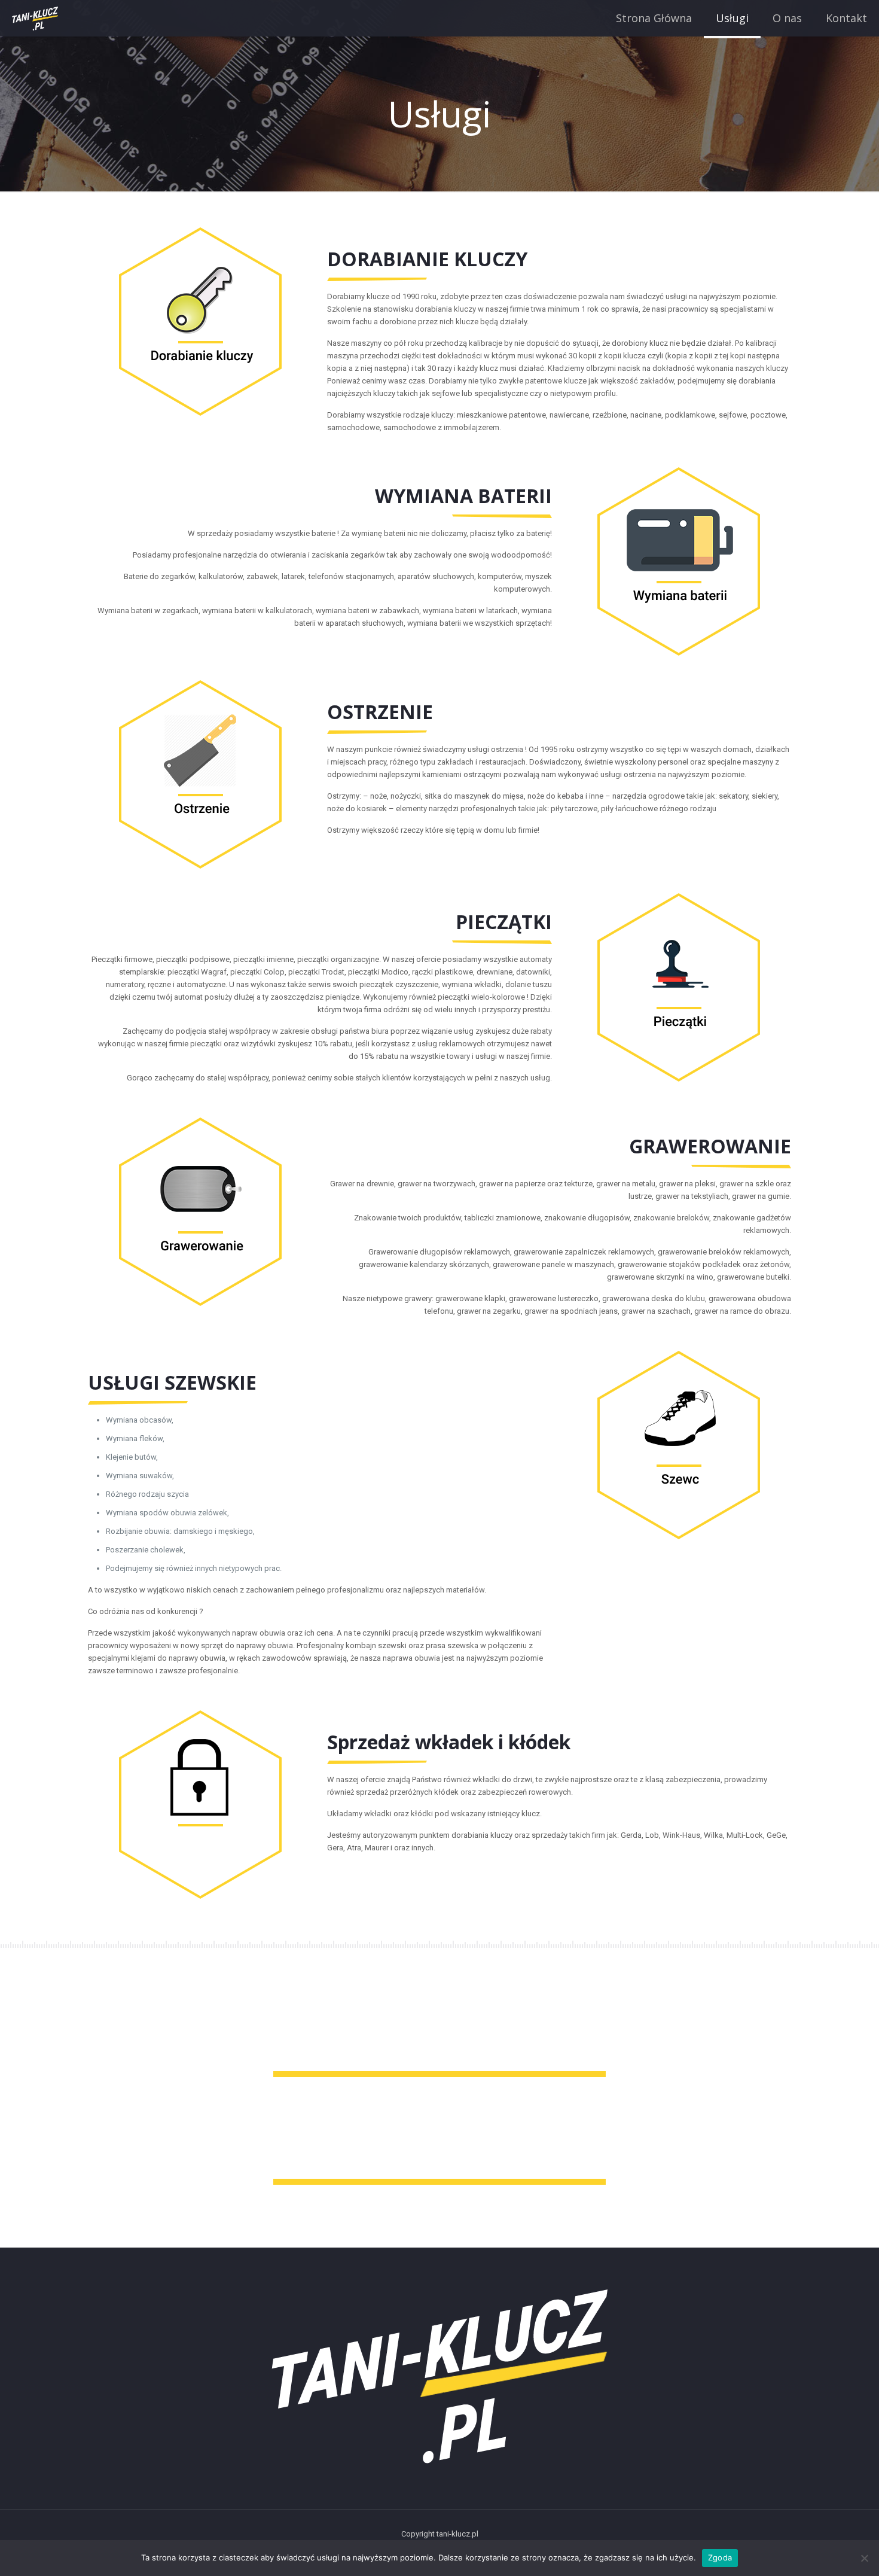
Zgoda (720, 2557)
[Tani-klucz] (35, 18)
